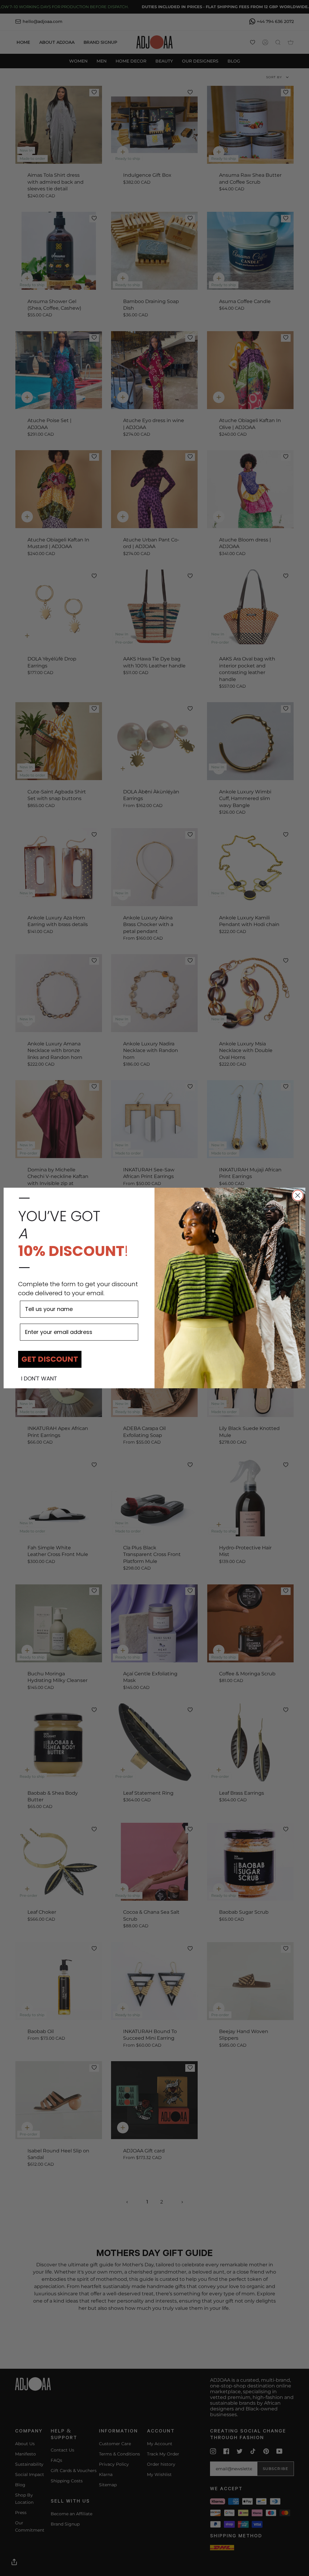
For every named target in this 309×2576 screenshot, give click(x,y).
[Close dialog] (298, 1195)
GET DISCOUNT (50, 1359)
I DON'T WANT (39, 1379)
